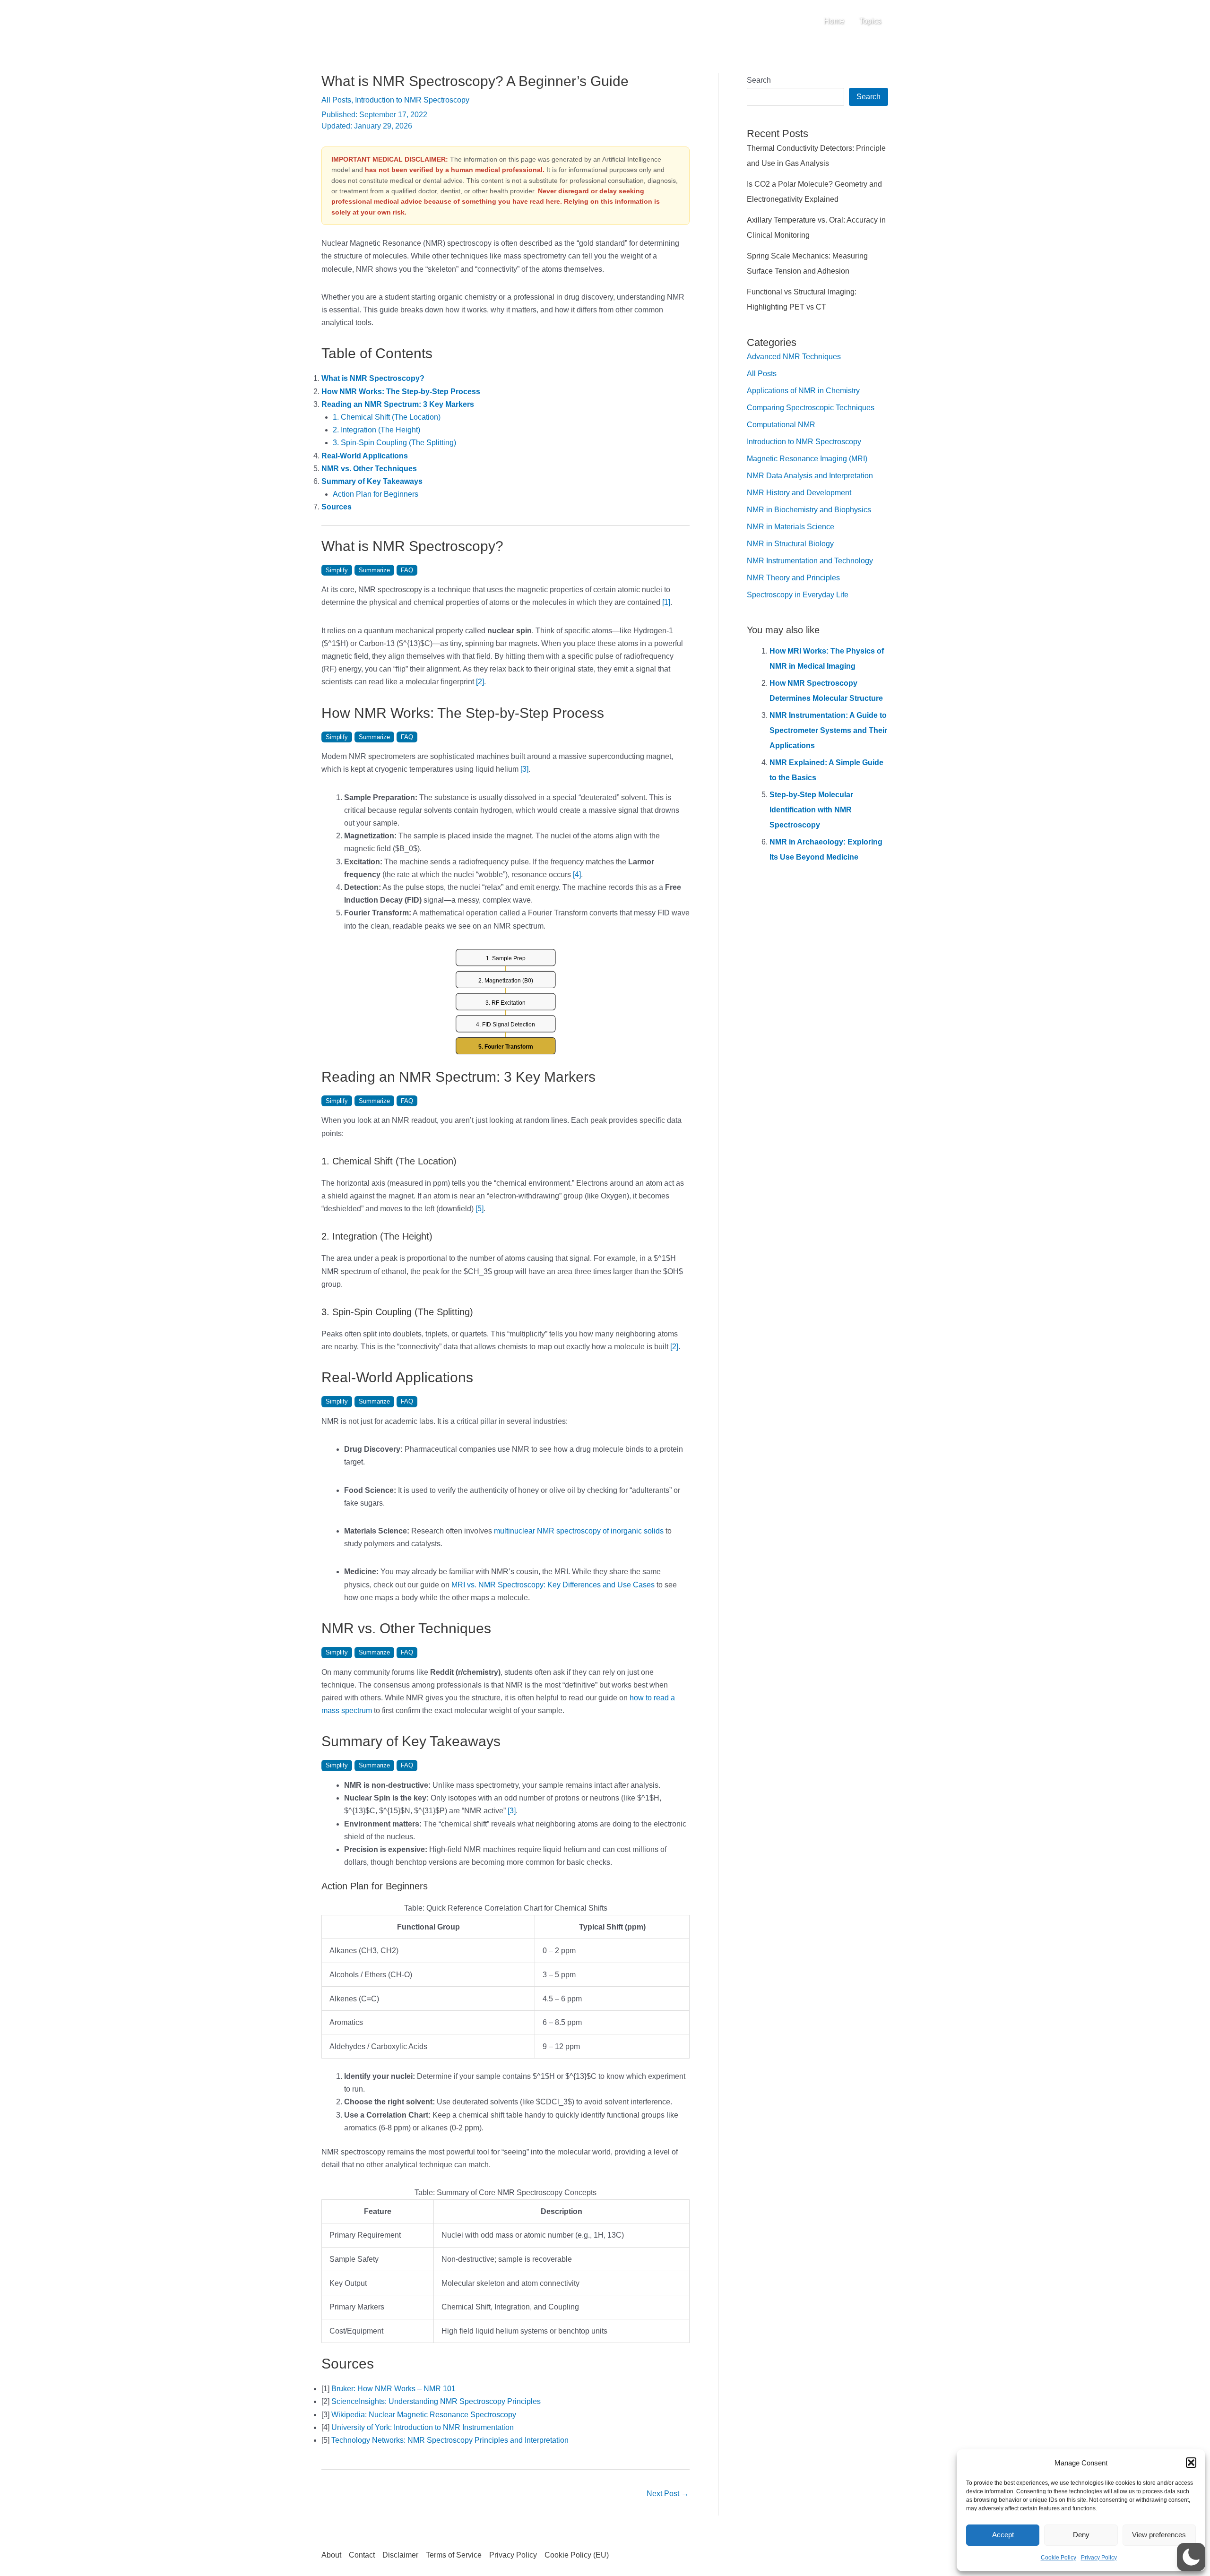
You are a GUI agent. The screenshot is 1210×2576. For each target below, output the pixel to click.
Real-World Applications (365, 456)
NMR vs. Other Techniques (369, 469)
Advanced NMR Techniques (794, 357)
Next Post (668, 2494)
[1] (666, 602)
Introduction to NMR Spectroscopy (412, 100)
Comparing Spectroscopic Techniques (811, 408)
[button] (1191, 2463)
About (331, 2555)
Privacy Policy (1099, 2558)
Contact (362, 2555)
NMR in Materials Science (791, 527)
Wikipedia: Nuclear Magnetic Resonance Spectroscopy (424, 2415)
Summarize (374, 570)
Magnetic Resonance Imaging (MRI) (807, 459)
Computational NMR (781, 425)
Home (834, 21)
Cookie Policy (1059, 2558)
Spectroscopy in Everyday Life (798, 595)
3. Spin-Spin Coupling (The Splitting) (394, 443)
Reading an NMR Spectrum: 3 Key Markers (398, 404)
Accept (1003, 2535)
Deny (1081, 2535)
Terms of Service (454, 2555)
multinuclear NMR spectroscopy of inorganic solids (579, 1531)
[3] (524, 769)
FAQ (407, 570)
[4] (577, 874)
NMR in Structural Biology (790, 544)
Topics (870, 21)
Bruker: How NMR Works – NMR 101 (393, 2389)
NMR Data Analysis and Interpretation (810, 476)
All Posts (336, 100)
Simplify (337, 570)
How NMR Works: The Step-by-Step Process (401, 392)
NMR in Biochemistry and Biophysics (809, 510)
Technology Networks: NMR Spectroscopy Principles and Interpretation (450, 2440)
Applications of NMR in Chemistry (803, 391)
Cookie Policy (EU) (577, 2555)
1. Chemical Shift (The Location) (387, 417)
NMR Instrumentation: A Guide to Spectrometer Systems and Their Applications (828, 730)
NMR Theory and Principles (793, 578)
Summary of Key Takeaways (372, 481)
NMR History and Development (799, 493)
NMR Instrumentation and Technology (810, 561)
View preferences (1159, 2535)
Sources (337, 507)
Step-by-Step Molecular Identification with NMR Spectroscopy (811, 810)
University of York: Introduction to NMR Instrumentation (423, 2427)
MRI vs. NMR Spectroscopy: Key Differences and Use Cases (553, 1585)
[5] (480, 1209)
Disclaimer (400, 2555)
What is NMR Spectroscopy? (373, 378)
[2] (480, 682)
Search (759, 80)
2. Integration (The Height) (376, 430)
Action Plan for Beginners (376, 494)
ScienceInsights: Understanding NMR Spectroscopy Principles (436, 2401)
